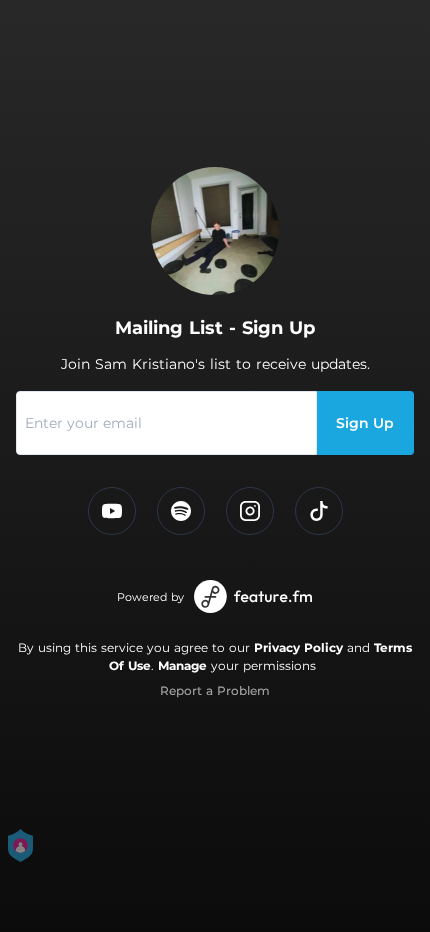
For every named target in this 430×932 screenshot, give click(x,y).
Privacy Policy (298, 647)
